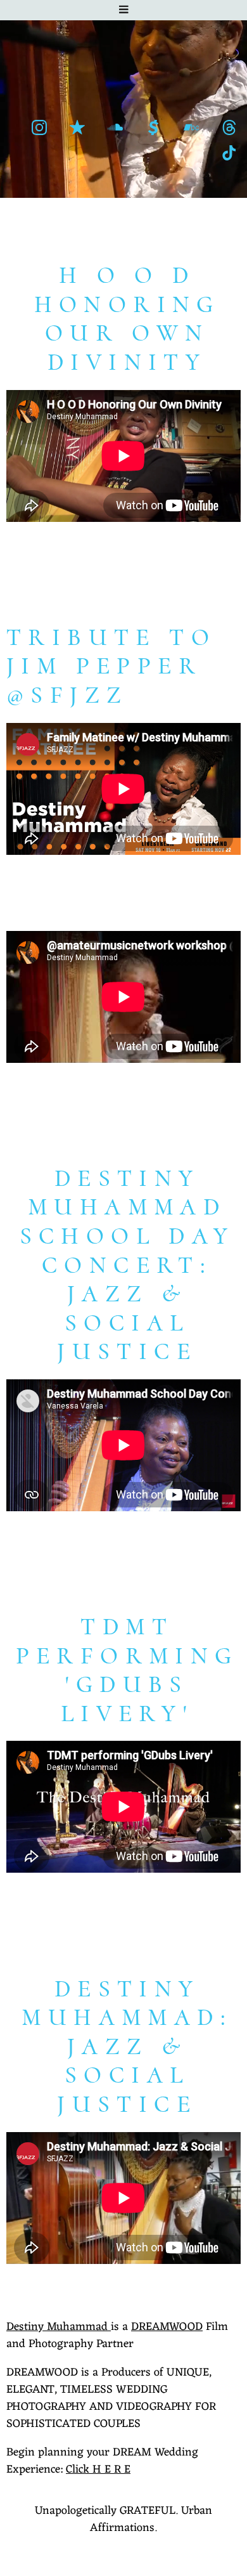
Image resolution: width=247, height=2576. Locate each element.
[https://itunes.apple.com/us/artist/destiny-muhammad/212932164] (77, 127)
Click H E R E (98, 2469)
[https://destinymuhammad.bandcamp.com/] (191, 127)
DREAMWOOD (167, 2327)
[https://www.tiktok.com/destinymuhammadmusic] (229, 153)
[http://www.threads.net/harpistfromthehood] (229, 127)
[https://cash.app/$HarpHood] (153, 127)
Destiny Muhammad (59, 2327)
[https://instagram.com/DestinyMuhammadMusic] (39, 127)
